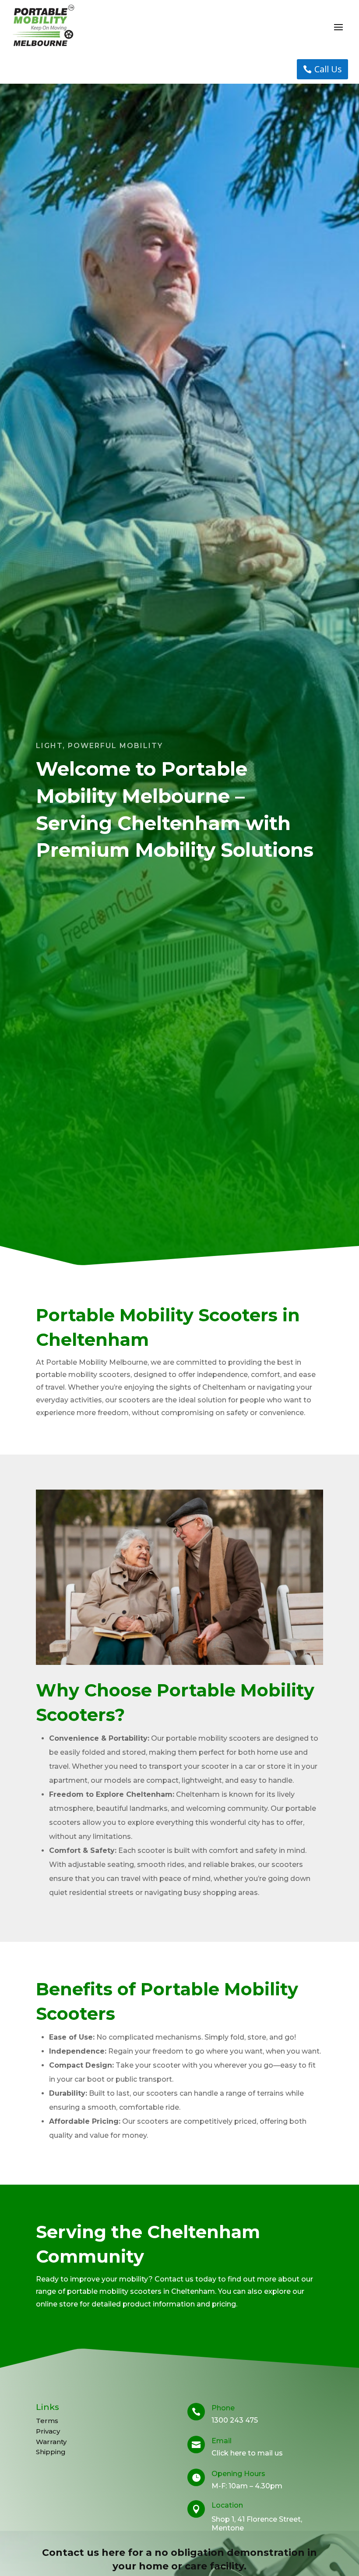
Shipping (51, 2452)
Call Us (328, 69)
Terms (47, 2421)
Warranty (51, 2442)
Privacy (48, 2431)
